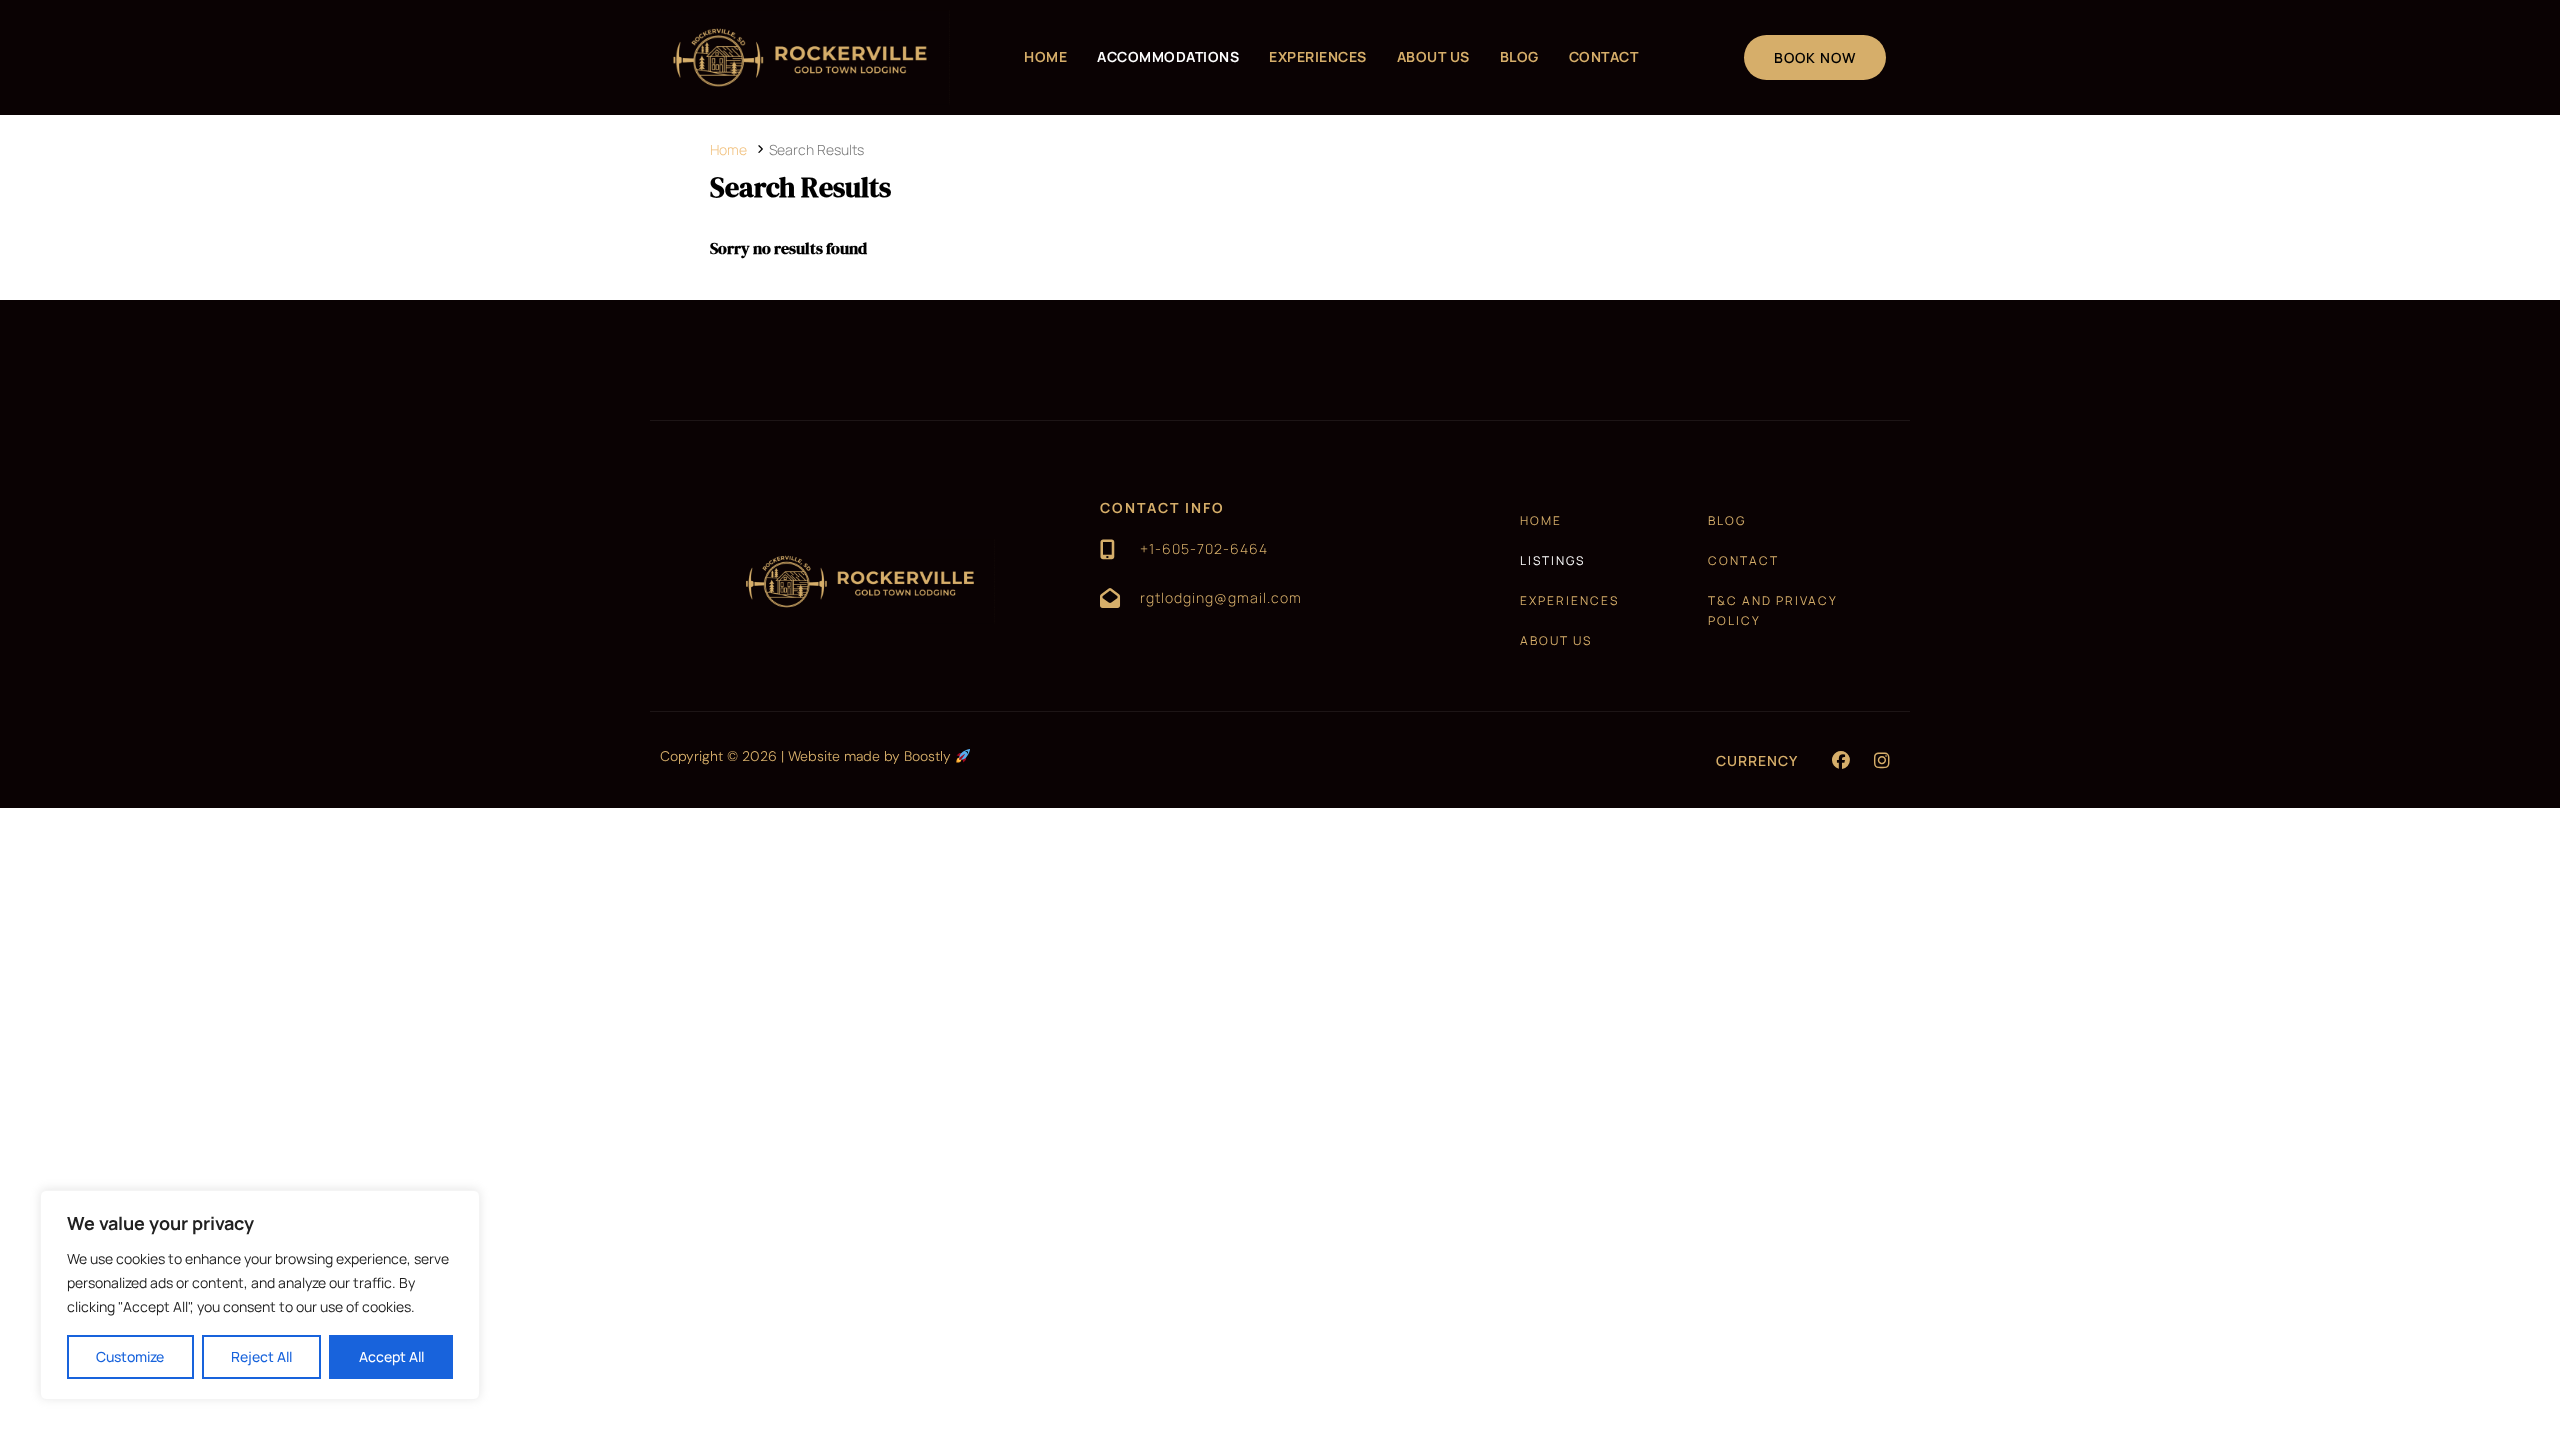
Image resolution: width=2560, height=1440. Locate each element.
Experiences (1318, 56)
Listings (1552, 560)
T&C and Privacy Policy (1773, 610)
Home (1045, 56)
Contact (1604, 56)
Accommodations (1168, 56)
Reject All (261, 1356)
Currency (1757, 760)
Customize (130, 1356)
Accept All (391, 1356)
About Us (1433, 56)
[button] (1841, 760)
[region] (260, 1295)
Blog (1519, 56)
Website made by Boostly (871, 756)
